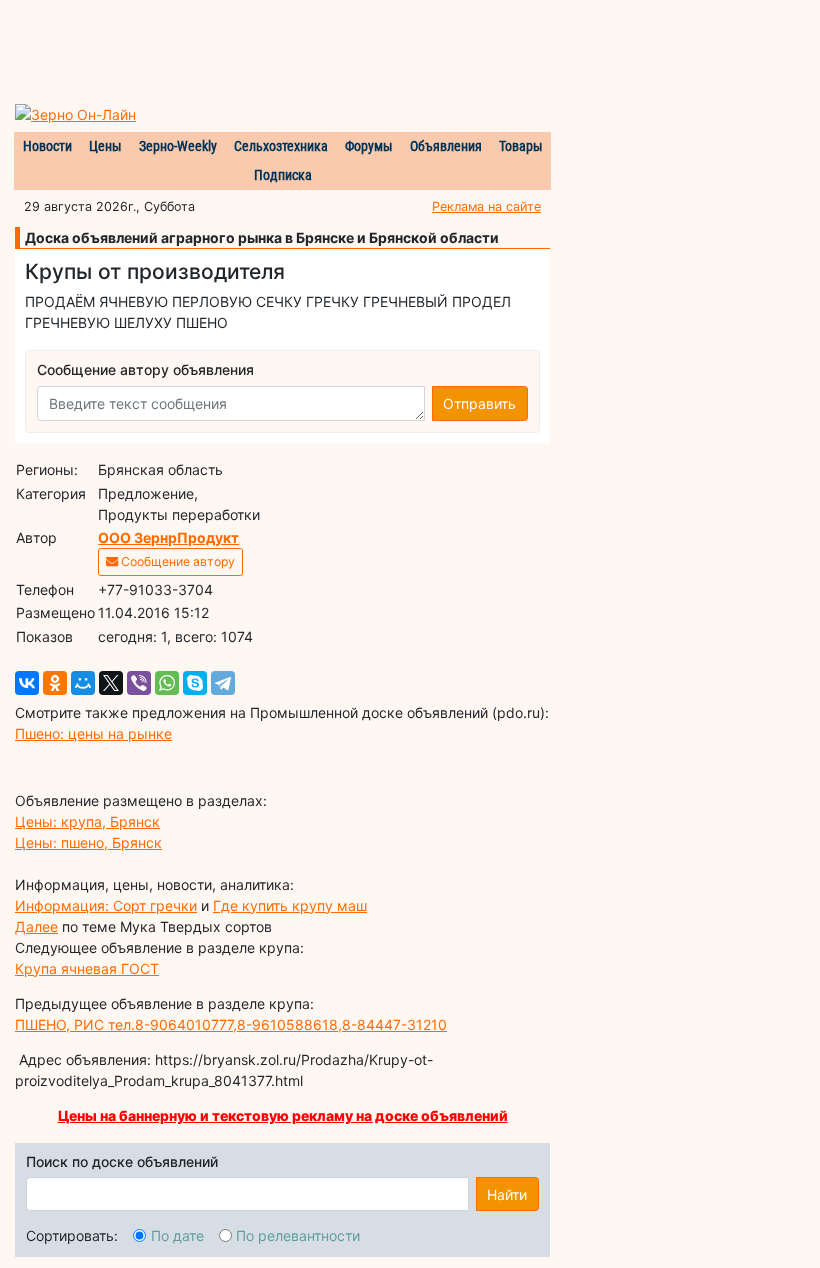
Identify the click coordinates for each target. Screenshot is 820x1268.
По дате (177, 1235)
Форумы (369, 146)
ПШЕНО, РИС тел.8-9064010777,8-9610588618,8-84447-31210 (231, 1024)
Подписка (283, 175)
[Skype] (195, 683)
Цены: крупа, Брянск (87, 821)
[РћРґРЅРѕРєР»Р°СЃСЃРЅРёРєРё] (55, 683)
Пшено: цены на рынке (93, 733)
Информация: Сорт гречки (106, 905)
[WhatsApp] (167, 683)
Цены (105, 146)
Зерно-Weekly (178, 146)
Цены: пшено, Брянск (88, 842)
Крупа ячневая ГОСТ (87, 968)
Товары (521, 146)
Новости (47, 146)
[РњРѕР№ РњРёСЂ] (83, 683)
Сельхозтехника (281, 146)
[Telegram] (223, 683)
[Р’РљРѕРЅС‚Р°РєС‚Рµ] (27, 683)
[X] (111, 683)
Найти (507, 1194)
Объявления (446, 146)
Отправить (479, 403)
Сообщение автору (176, 561)
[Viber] (139, 683)
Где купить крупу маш (290, 905)
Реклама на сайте (486, 206)
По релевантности (298, 1235)
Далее (36, 926)
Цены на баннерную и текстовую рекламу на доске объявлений (283, 1115)
